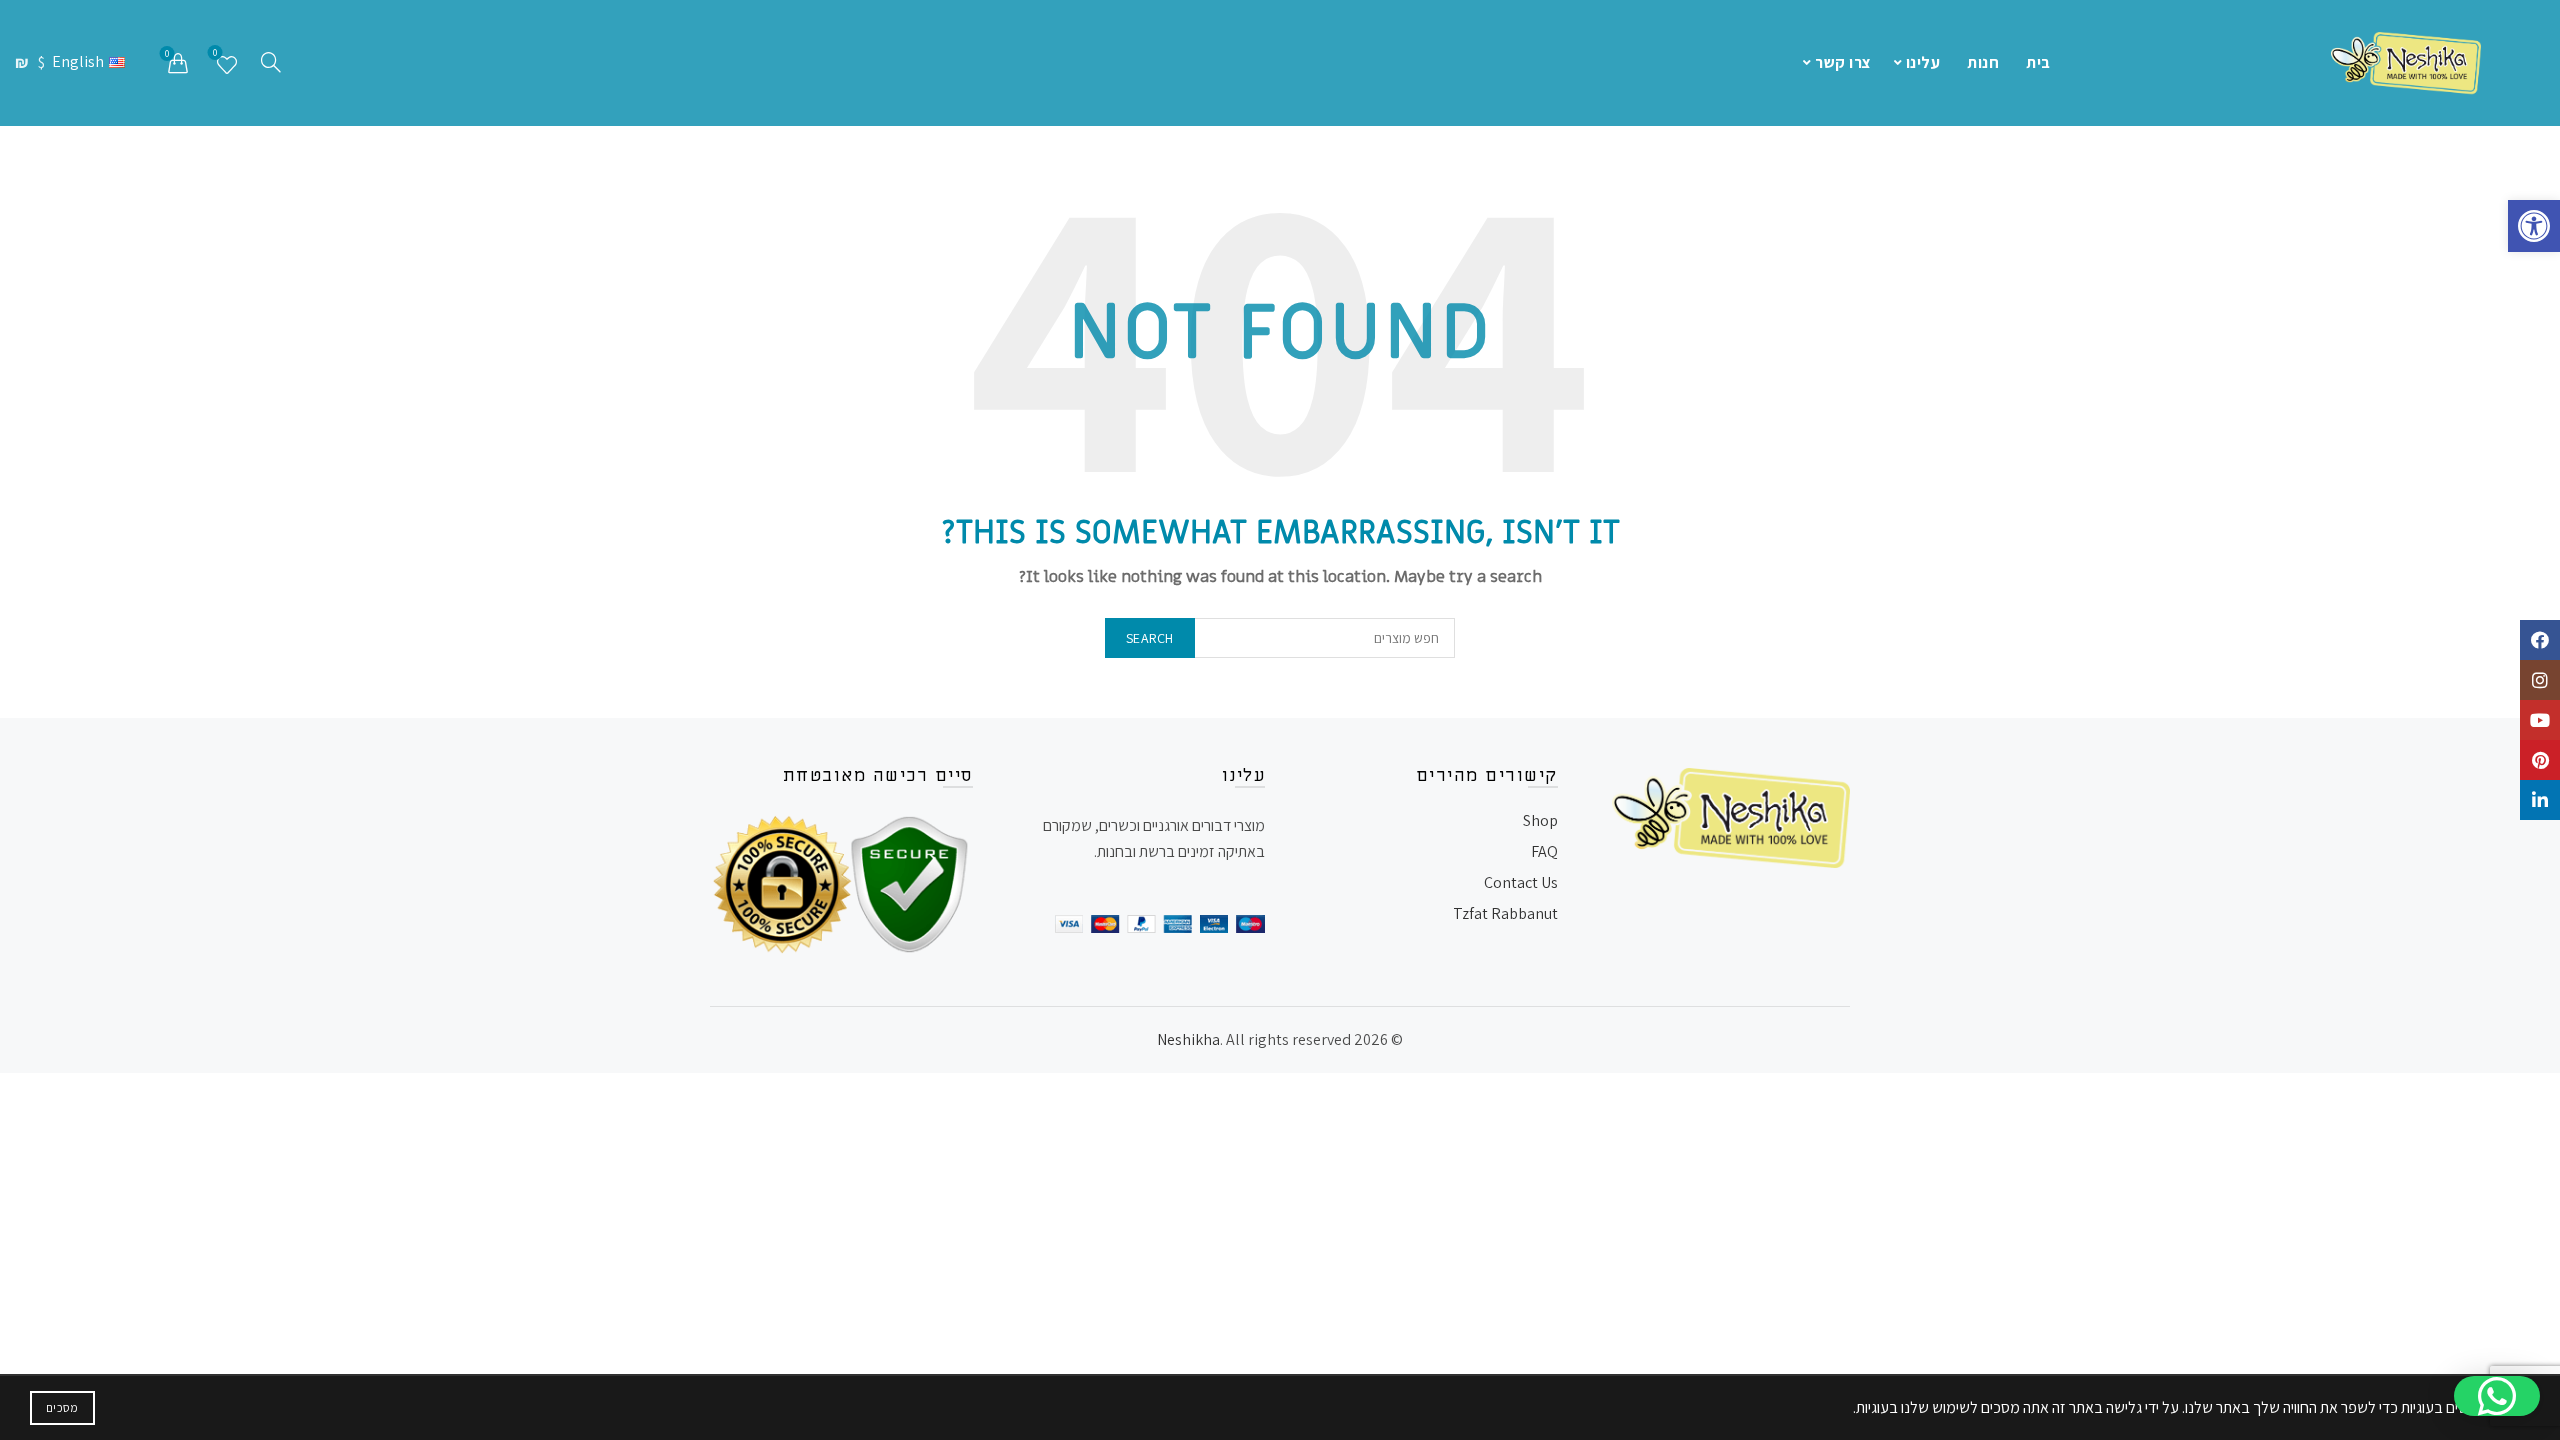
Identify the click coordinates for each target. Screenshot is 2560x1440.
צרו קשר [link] (1843, 62)
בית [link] (2038, 62)
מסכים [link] (62, 1407)
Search (1150, 638)
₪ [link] (23, 62)
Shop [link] (1540, 820)
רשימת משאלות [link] (215, 54)
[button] (2497, 1396)
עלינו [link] (1923, 62)
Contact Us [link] (1521, 882)
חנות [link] (1983, 62)
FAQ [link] (1544, 851)
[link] (2534, 226)
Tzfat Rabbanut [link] (1505, 913)
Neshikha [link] (1188, 1039)
